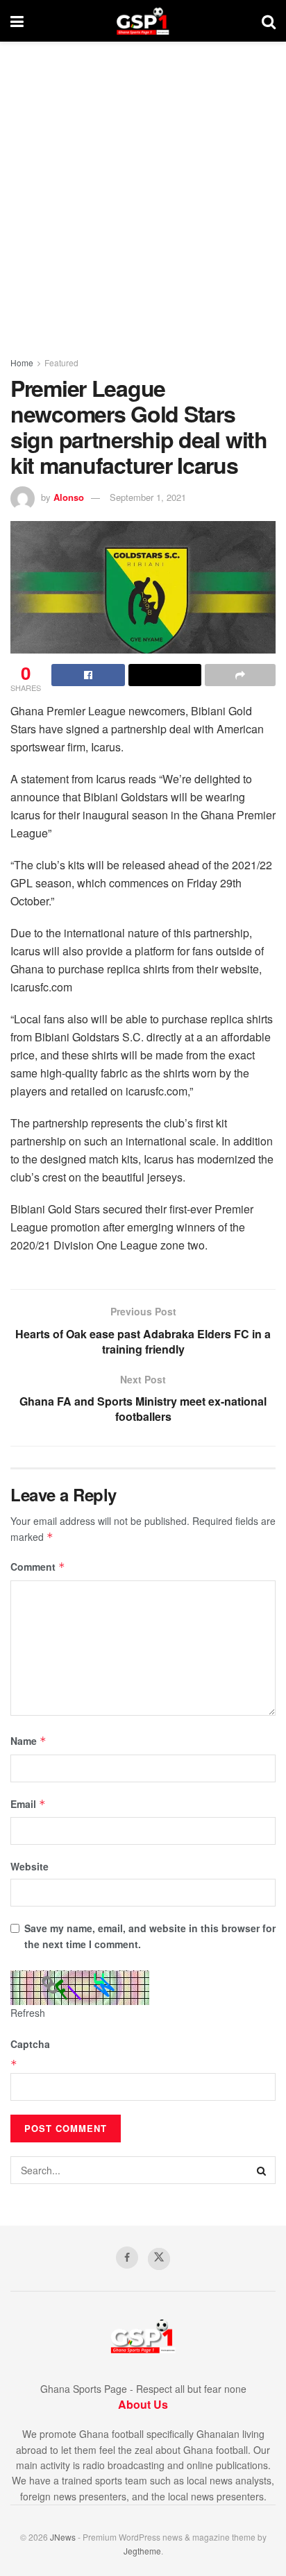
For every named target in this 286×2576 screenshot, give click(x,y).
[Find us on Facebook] (127, 2258)
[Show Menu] (17, 21)
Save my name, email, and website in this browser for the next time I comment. (150, 1936)
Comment (38, 1567)
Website (30, 1866)
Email (28, 1804)
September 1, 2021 (148, 497)
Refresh (28, 2013)
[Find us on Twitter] (159, 2259)
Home (22, 362)
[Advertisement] (143, 191)
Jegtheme (142, 2551)
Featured (61, 362)
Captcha (30, 2044)
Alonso (69, 497)
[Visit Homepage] (143, 21)
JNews (63, 2537)
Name (28, 1741)
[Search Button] (269, 21)
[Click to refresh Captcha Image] (80, 1988)
